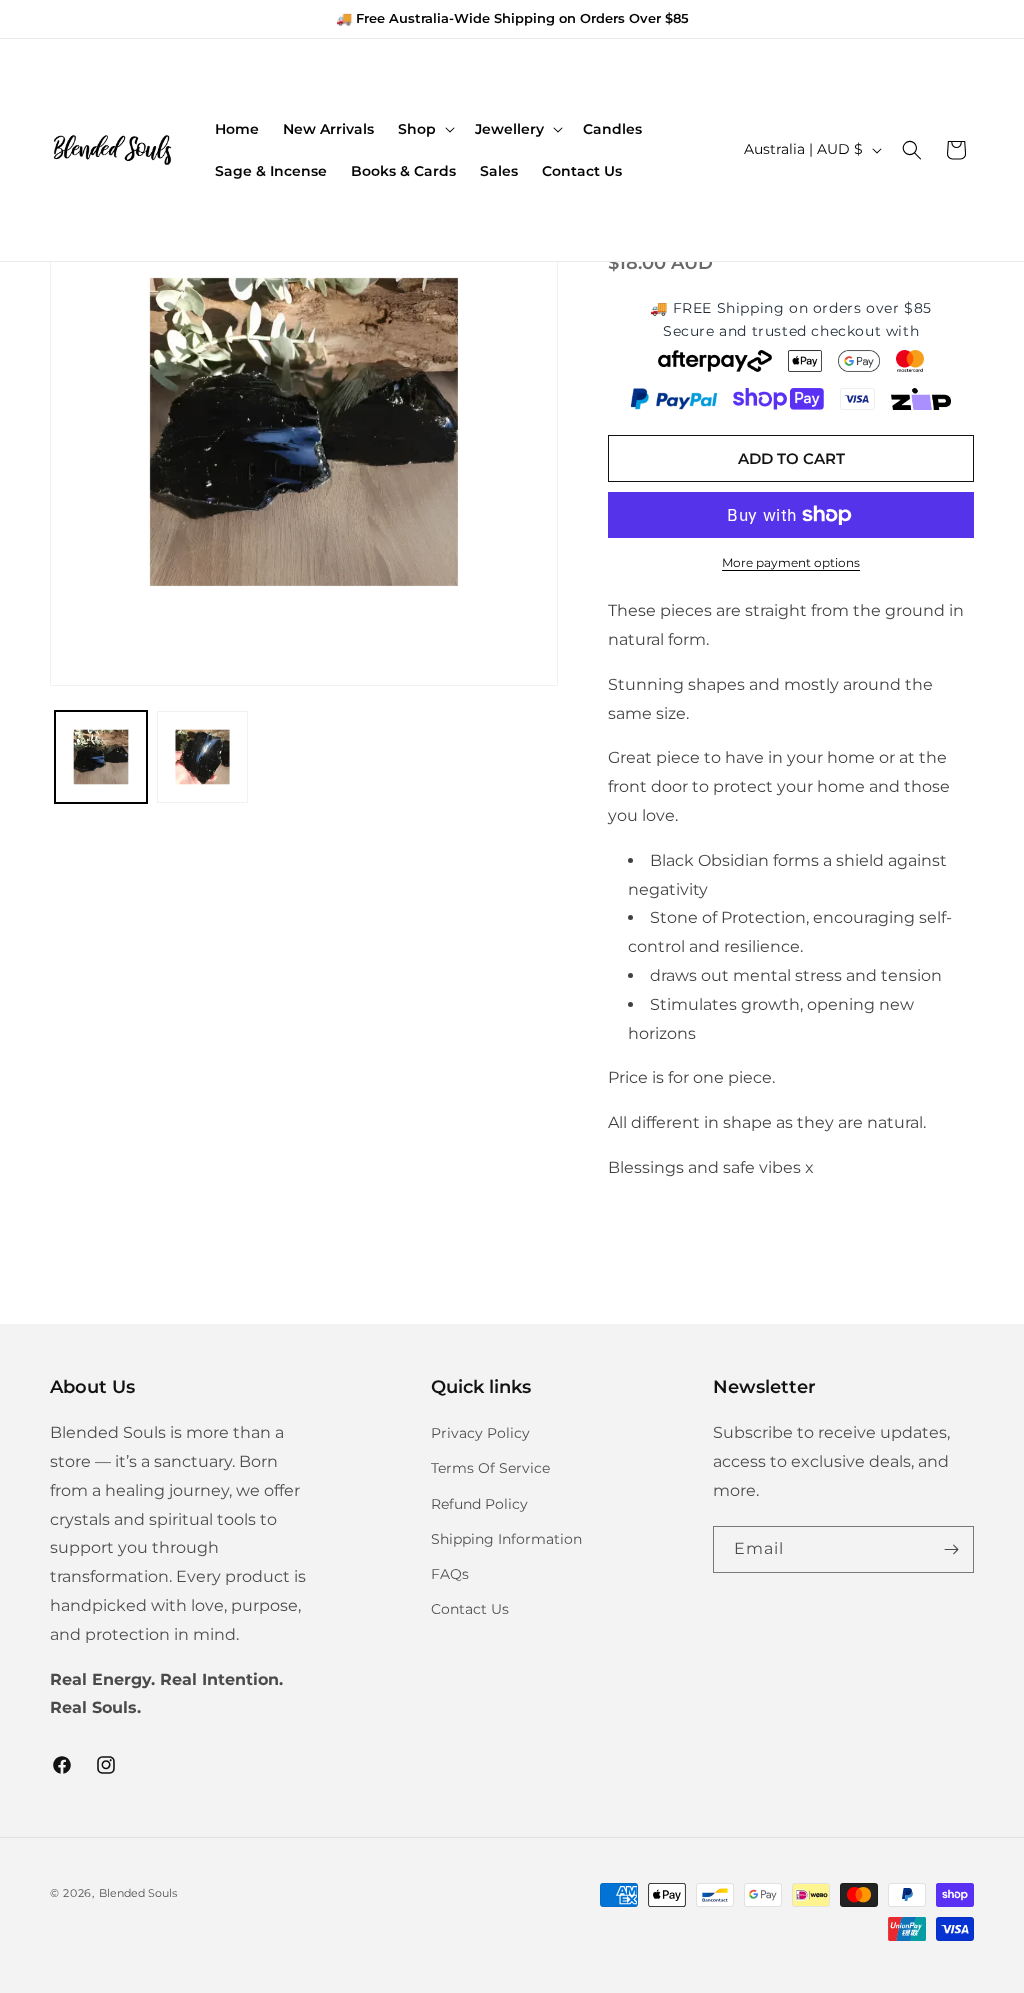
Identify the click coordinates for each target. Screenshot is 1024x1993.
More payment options (791, 562)
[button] (424, 129)
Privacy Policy (480, 1433)
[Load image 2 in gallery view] (203, 757)
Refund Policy (479, 1504)
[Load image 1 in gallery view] (101, 757)
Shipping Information (506, 1539)
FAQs (450, 1574)
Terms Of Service (490, 1468)
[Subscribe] (951, 1549)
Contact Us (470, 1609)
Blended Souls (138, 1893)
